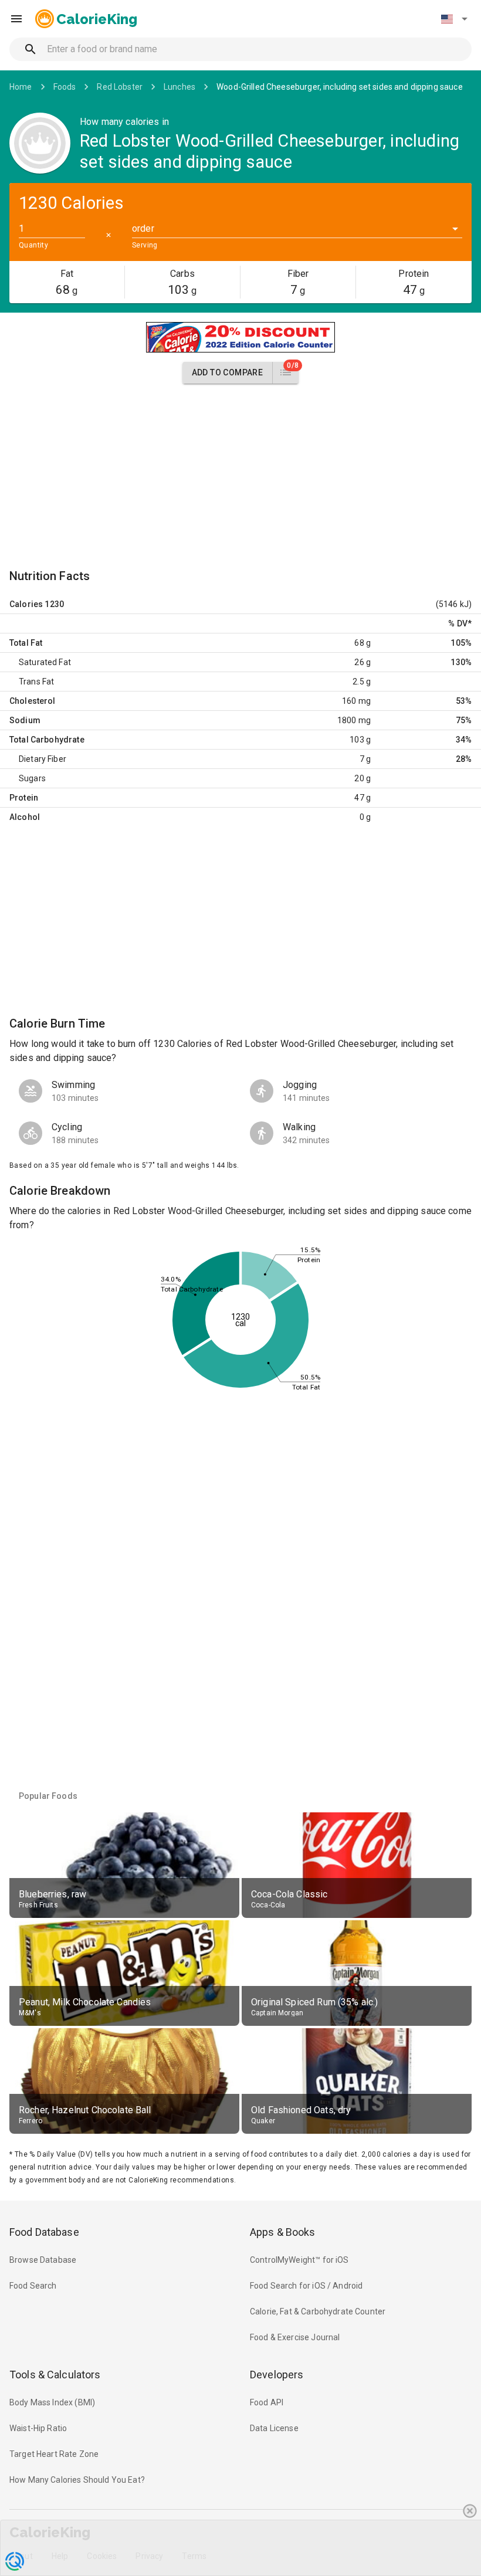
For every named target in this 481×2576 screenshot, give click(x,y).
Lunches (179, 87)
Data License (274, 2428)
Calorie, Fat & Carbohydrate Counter (318, 2311)
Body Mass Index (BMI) (52, 2402)
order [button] (143, 228)
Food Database (44, 2232)
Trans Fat (36, 682)
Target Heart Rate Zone (54, 2454)
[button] (454, 19)
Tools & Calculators (55, 2375)
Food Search (33, 2286)
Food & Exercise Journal (295, 2337)
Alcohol (25, 817)
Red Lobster (120, 87)
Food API (267, 2402)
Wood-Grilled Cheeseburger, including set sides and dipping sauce (340, 87)
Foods (65, 87)
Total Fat (26, 643)
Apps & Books (283, 2232)
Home (21, 87)
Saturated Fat (45, 662)
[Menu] (16, 19)
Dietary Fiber (43, 759)
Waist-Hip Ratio (38, 2428)
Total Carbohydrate (47, 740)
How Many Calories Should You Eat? (77, 2480)
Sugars (32, 778)
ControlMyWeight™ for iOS (299, 2260)
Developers (277, 2375)
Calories (26, 604)
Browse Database (43, 2260)
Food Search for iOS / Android (306, 2286)
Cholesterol (33, 701)
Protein (24, 798)
